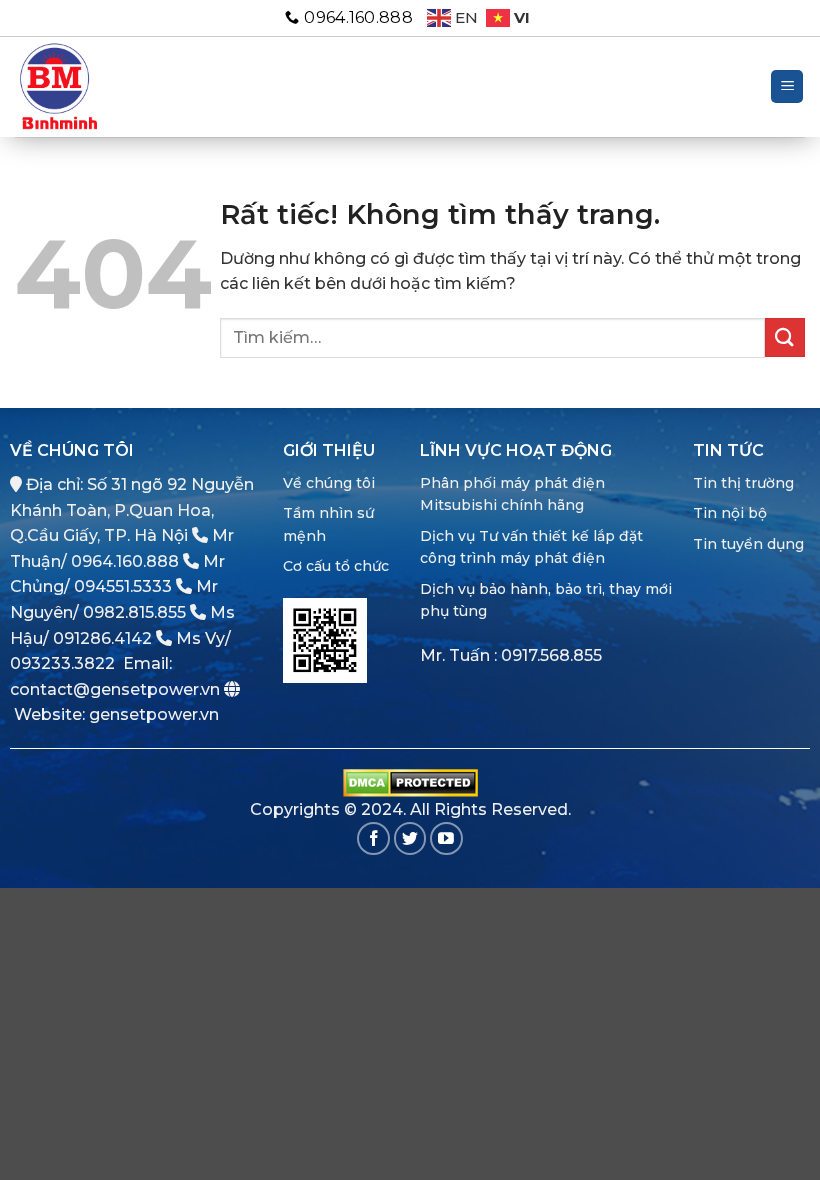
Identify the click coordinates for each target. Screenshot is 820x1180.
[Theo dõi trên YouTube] (446, 838)
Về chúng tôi (329, 483)
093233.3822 (62, 663)
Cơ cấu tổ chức (336, 566)
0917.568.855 (551, 655)
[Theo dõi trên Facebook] (373, 838)
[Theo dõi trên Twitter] (410, 838)
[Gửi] (785, 337)
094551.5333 (123, 586)
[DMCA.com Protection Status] (410, 781)
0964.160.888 (125, 561)
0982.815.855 (134, 612)
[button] (787, 86)
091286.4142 (102, 638)
